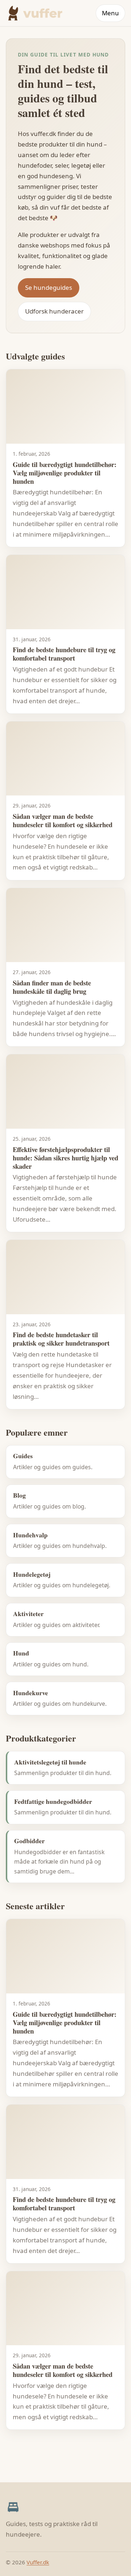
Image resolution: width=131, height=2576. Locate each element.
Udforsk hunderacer (54, 311)
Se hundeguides (49, 287)
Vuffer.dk (38, 2562)
